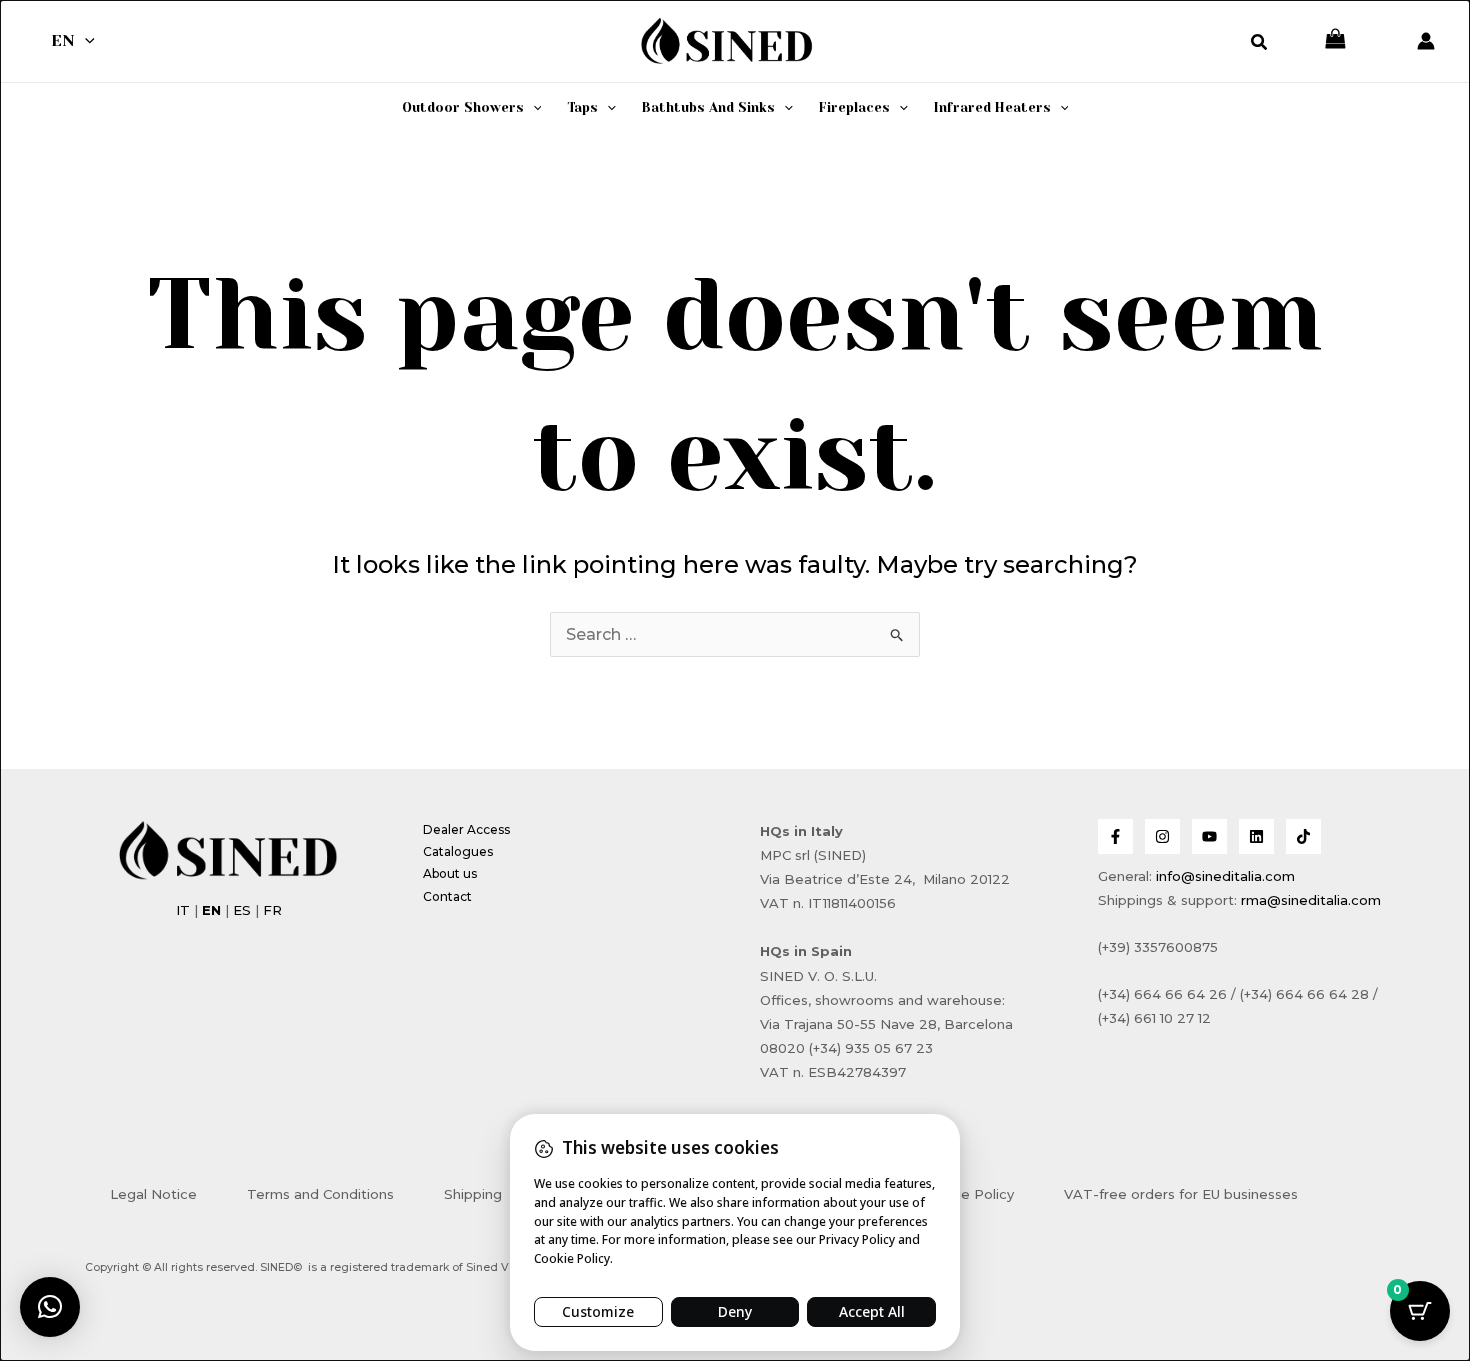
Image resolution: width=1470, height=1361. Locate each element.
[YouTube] (1209, 836)
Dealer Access (466, 829)
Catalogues (458, 851)
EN (63, 40)
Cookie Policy (968, 1194)
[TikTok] (1303, 836)
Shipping (473, 1194)
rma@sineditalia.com (1311, 900)
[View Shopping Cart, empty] (1335, 40)
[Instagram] (1162, 836)
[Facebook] (1115, 836)
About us (450, 873)
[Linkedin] (1256, 836)
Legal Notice (153, 1194)
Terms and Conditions (320, 1194)
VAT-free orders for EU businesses (1181, 1194)
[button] (85, 41)
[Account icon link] (1426, 41)
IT (183, 910)
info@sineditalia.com (1225, 876)
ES (242, 910)
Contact (447, 896)
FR (272, 910)
